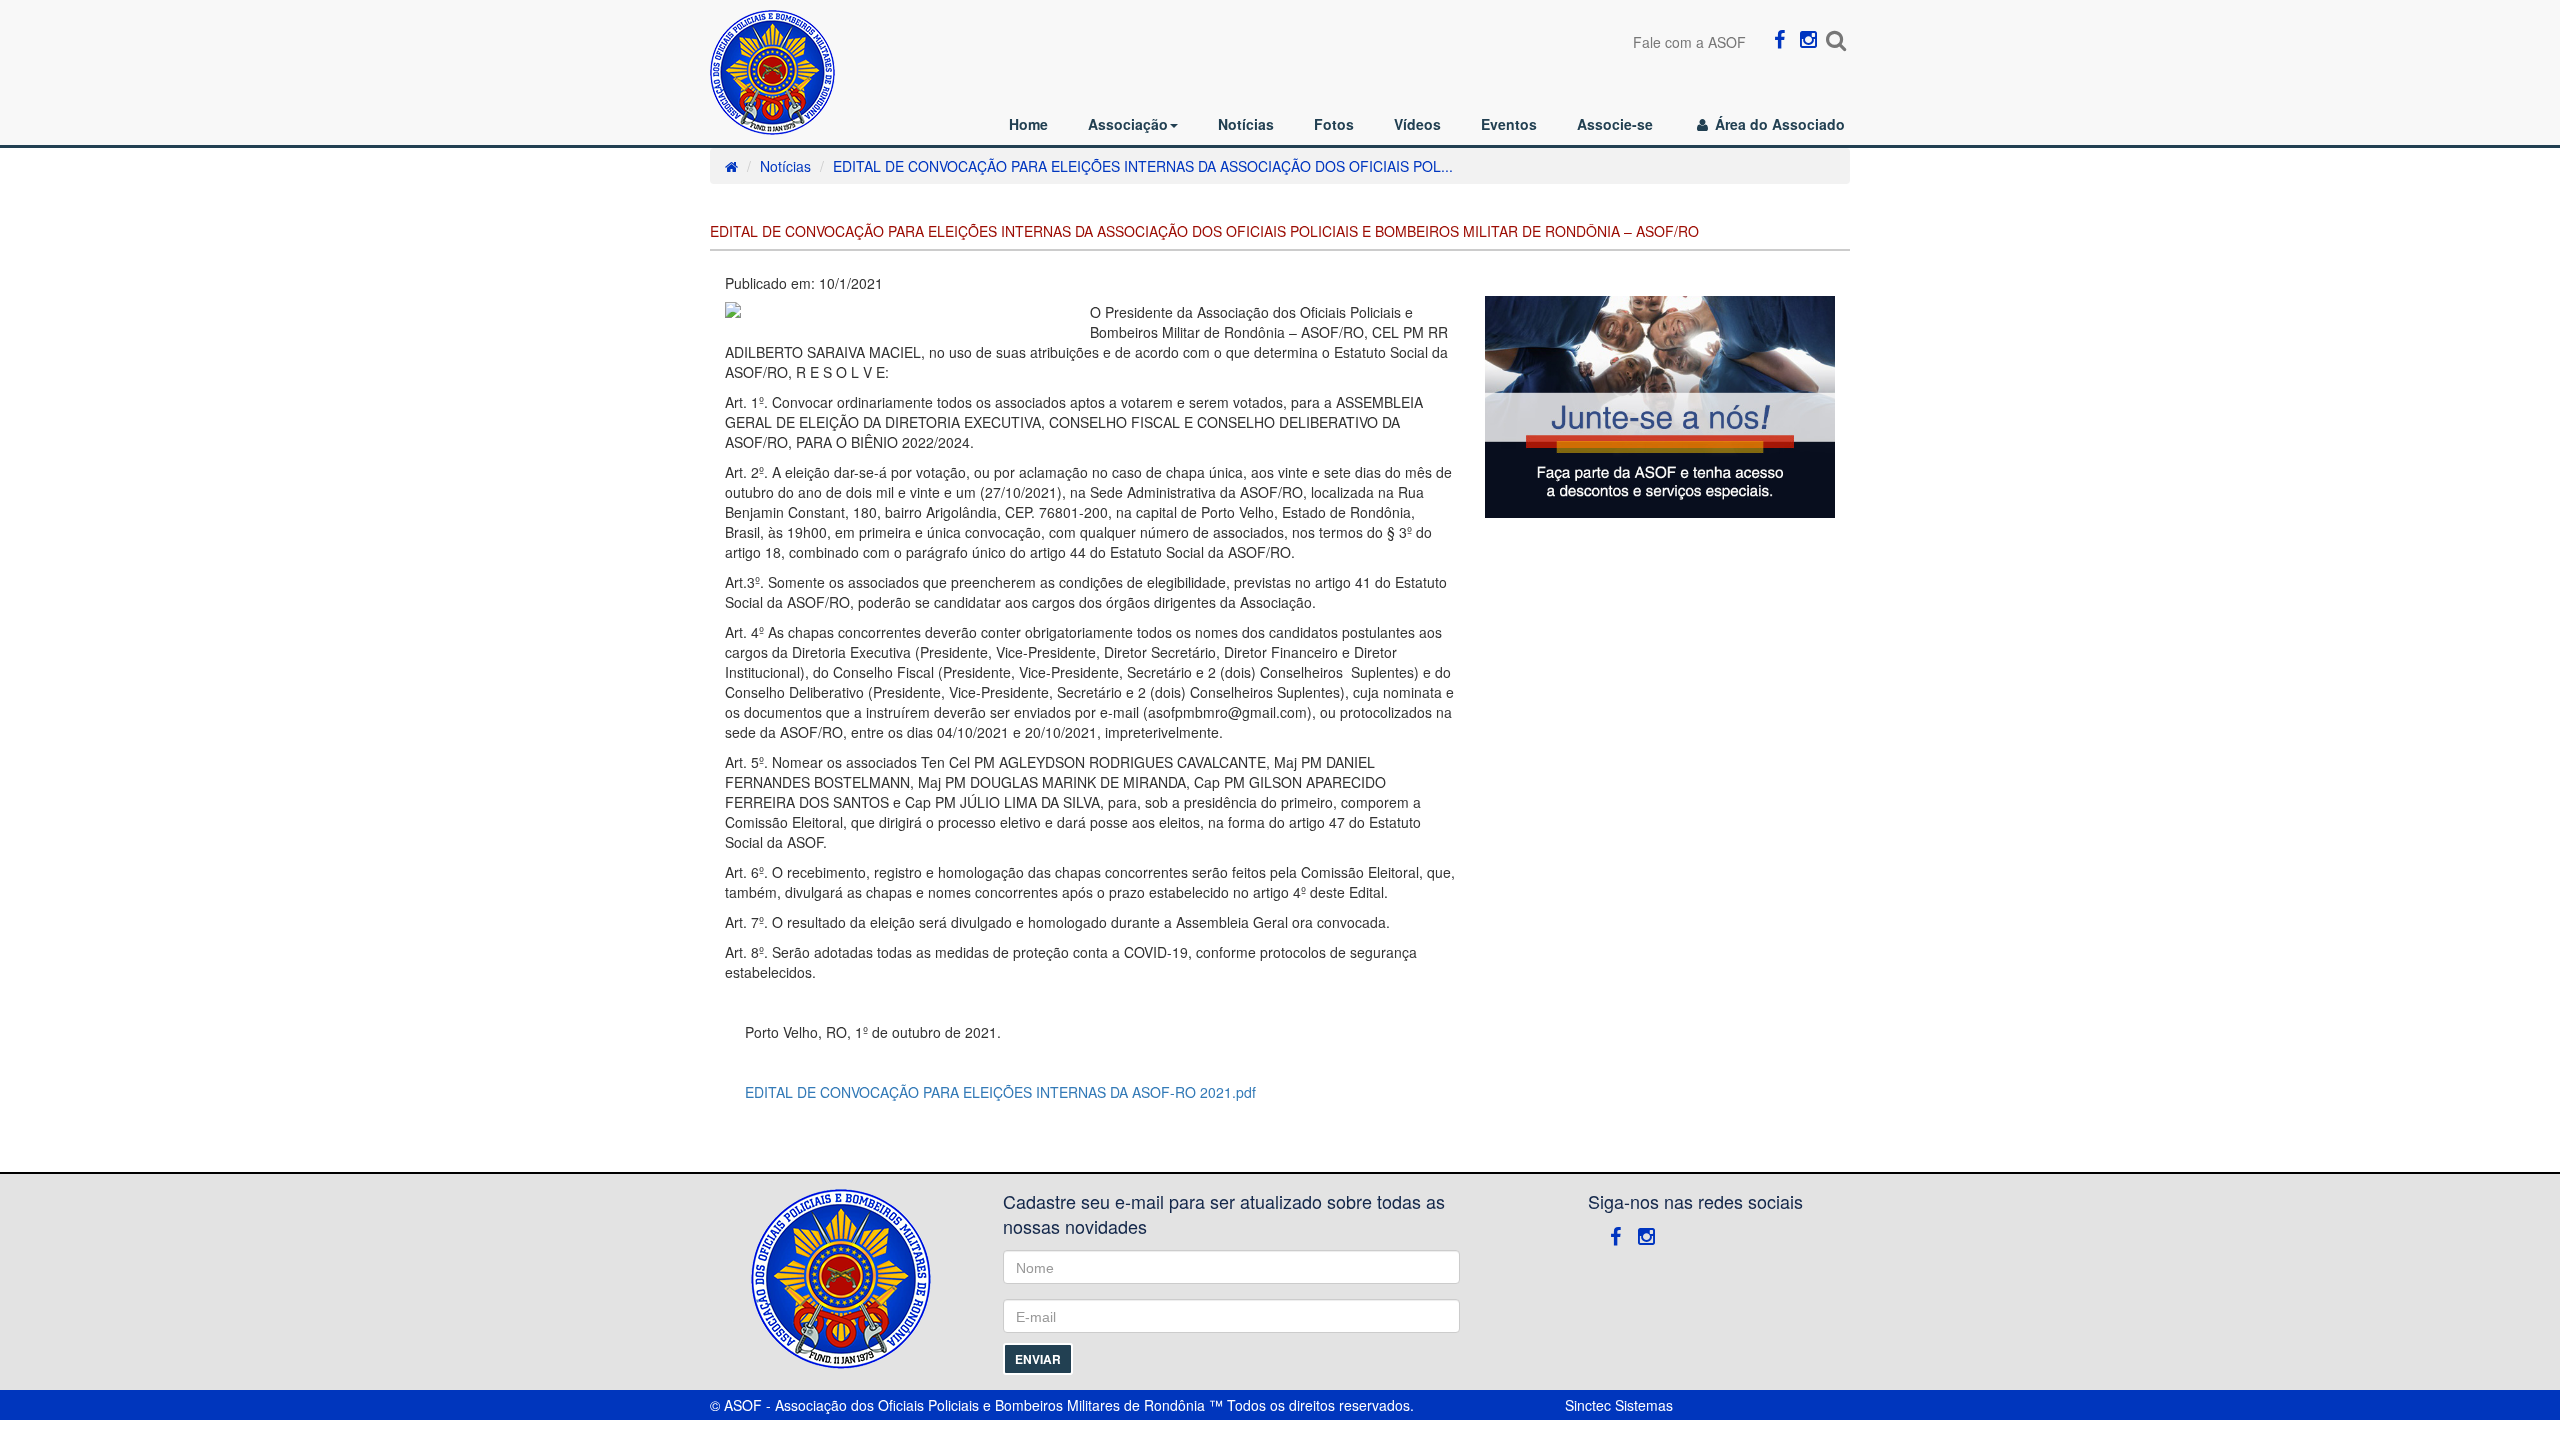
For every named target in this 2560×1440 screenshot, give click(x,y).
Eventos (1509, 124)
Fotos (1334, 124)
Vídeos (1417, 124)
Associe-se (1615, 124)
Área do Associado (1778, 124)
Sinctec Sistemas (1619, 1405)
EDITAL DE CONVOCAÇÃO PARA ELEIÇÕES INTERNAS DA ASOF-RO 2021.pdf (1000, 1092)
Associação (1128, 124)
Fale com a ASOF (1689, 42)
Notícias (1246, 124)
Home (1028, 124)
